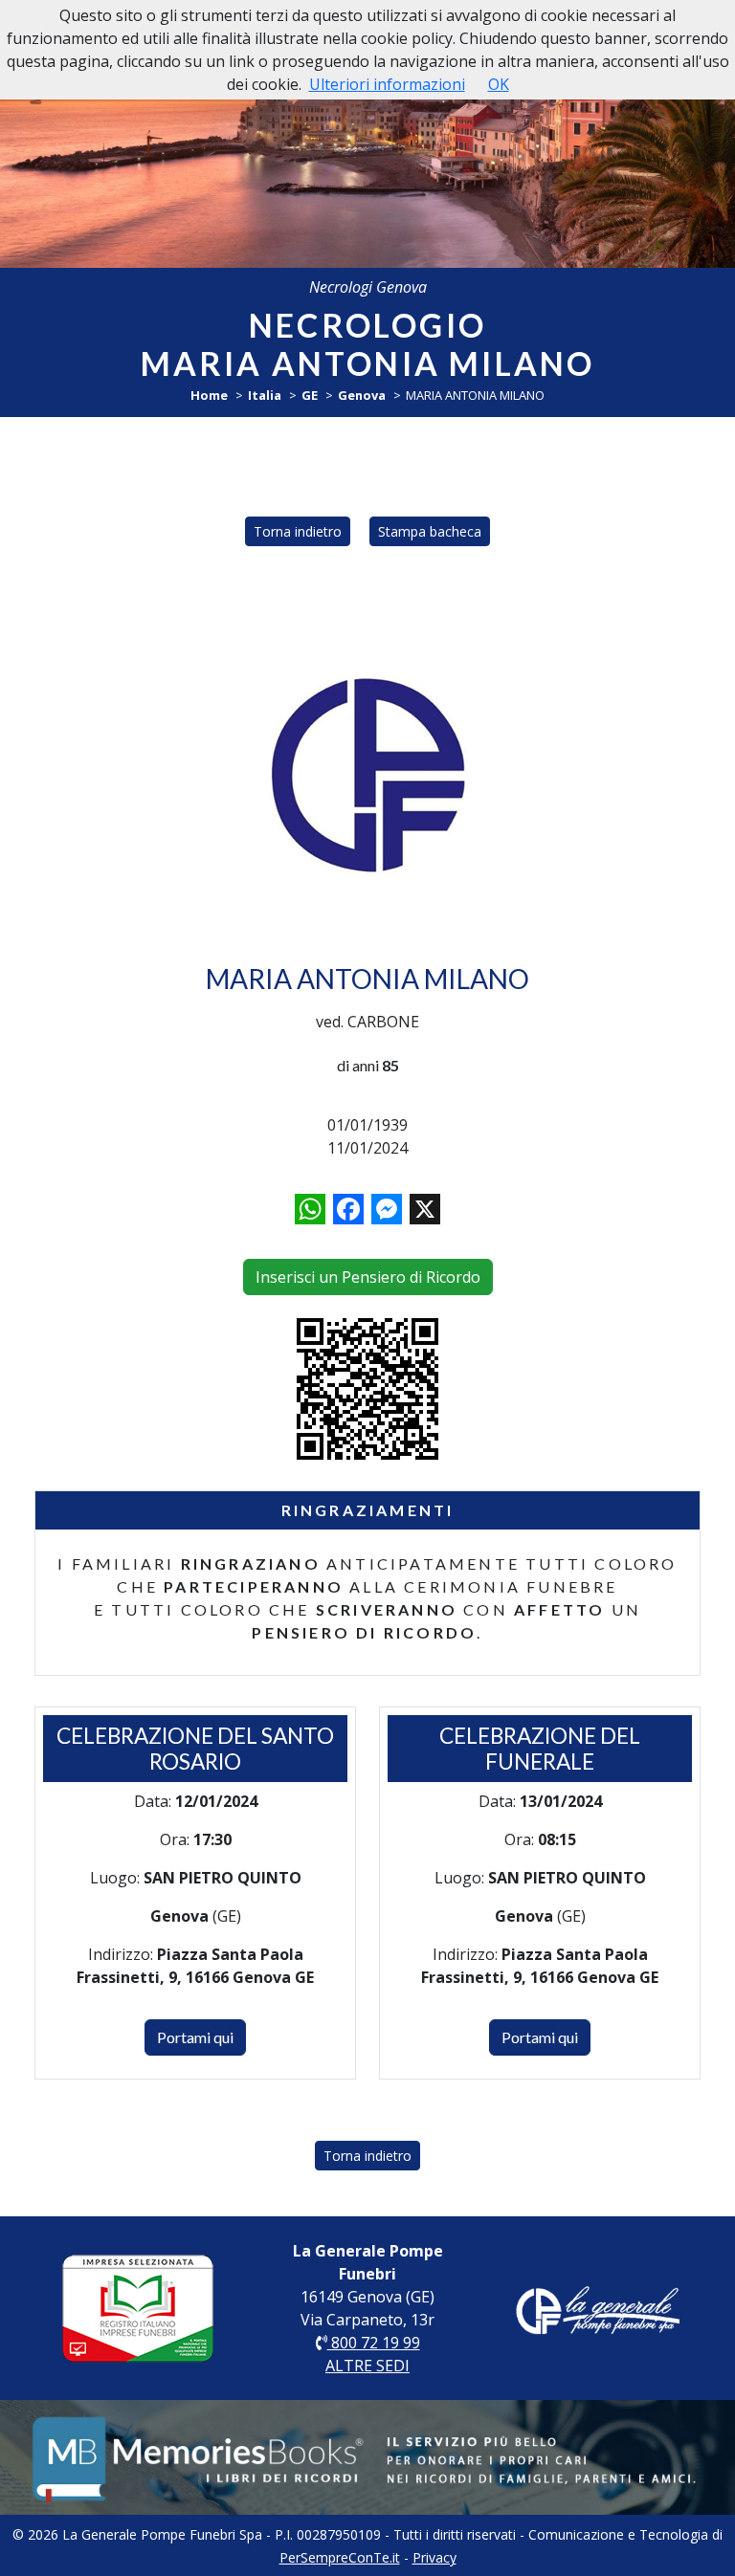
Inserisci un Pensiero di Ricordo (368, 1277)
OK (499, 84)
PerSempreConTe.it (340, 2557)
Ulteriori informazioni (387, 84)
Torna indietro (298, 531)
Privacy (434, 2557)
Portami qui (195, 2037)
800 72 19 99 (374, 2343)
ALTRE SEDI (367, 2366)
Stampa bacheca (430, 531)
